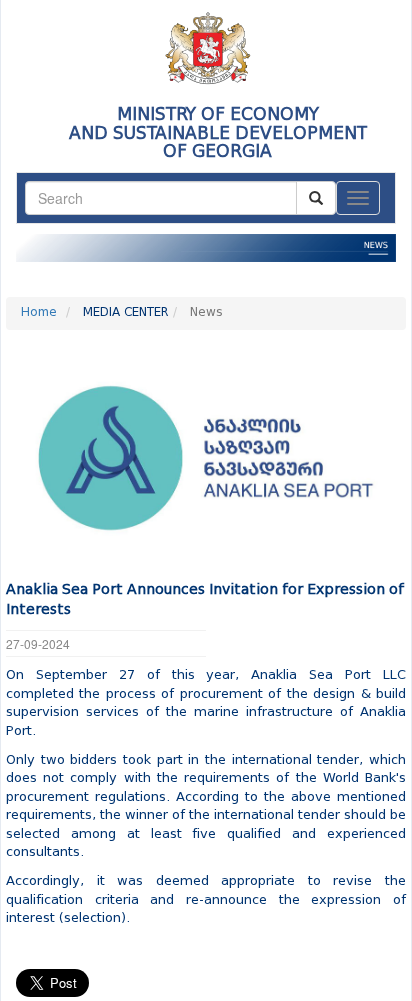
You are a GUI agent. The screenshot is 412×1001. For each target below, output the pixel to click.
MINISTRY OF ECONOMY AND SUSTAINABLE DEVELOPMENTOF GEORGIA (218, 133)
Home (39, 313)
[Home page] (206, 41)
